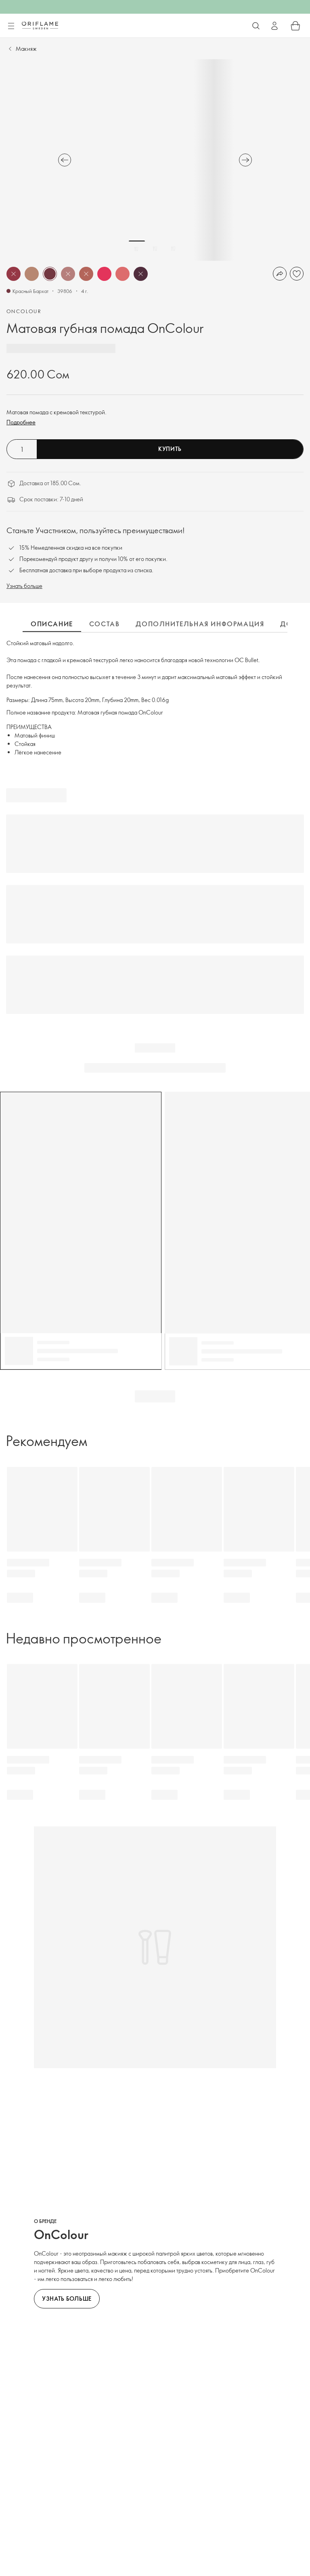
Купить (170, 449)
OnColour (24, 311)
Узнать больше (24, 586)
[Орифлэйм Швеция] (40, 25)
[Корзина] (295, 26)
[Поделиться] (280, 274)
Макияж (26, 49)
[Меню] (11, 26)
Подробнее (21, 422)
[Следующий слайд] (245, 160)
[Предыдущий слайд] (65, 160)
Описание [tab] (52, 624)
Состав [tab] (105, 624)
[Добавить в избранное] (297, 274)
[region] (155, 160)
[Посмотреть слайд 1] (137, 249)
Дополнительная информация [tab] (200, 624)
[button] (14, 274)
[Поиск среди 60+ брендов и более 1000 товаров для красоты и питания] (256, 26)
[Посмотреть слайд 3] (173, 249)
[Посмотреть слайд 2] (155, 249)
